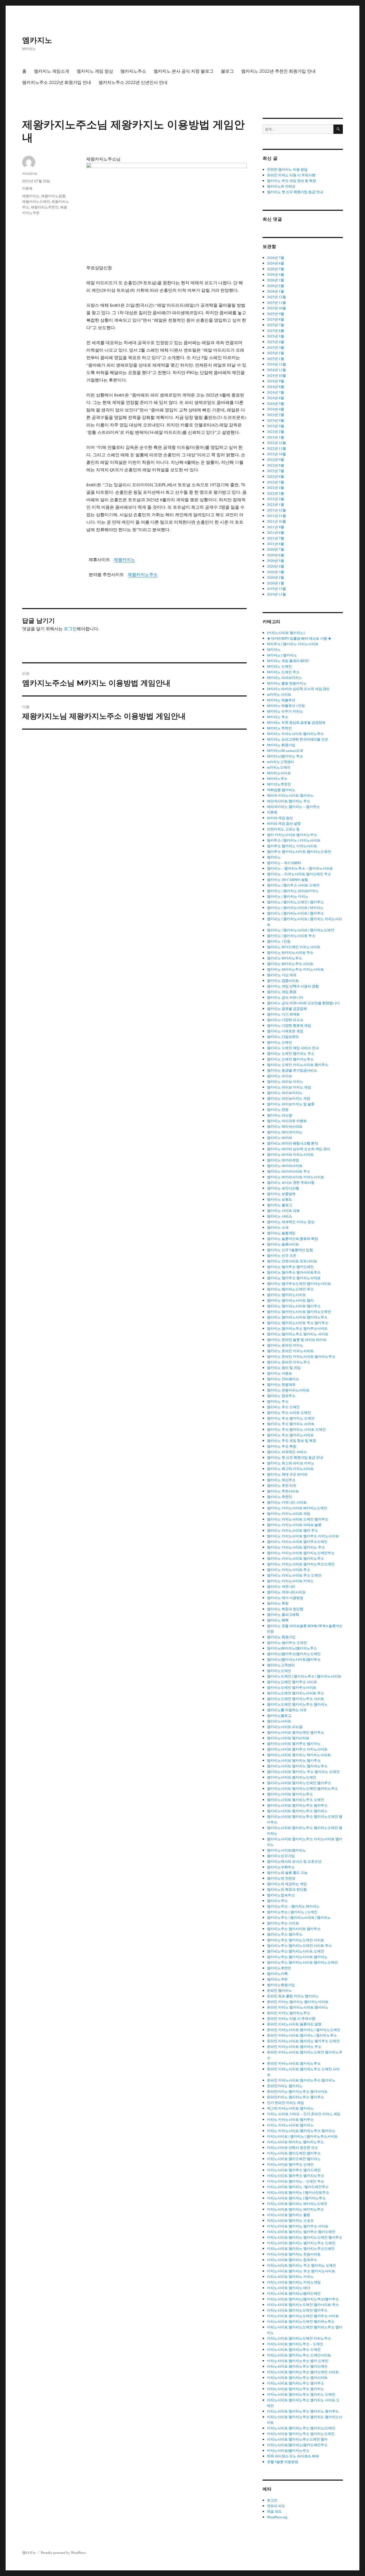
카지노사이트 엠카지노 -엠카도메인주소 (298, 2187)
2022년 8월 (275, 465)
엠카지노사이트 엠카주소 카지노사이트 (297, 1749)
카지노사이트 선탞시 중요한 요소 (292, 2147)
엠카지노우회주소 (281, 1867)
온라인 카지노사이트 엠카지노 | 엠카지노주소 (302, 2035)
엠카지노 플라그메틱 (283, 1614)
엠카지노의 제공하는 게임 (287, 1884)
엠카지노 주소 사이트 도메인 (289, 1412)
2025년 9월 (275, 314)
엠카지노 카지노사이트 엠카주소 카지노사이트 (303, 1536)
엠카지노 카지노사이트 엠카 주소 (292, 1530)
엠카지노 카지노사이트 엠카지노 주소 (296, 1547)
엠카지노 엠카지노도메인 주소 (290, 1289)
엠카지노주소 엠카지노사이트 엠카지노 (297, 1957)
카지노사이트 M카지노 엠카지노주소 (295, 2142)
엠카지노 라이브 (279, 1076)
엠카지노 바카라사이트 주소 (289, 1171)
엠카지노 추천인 (279, 1497)
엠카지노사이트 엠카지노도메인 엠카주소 (299, 1783)
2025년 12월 (276, 297)
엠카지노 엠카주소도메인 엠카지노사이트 (299, 1283)
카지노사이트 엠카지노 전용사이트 (294, 2254)
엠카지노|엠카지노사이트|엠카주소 (294, 1659)
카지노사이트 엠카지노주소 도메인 (294, 2349)
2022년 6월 (275, 476)
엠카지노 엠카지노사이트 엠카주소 (294, 1306)
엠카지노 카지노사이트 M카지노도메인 (297, 1508)
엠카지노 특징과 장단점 (285, 1609)
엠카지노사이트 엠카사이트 (288, 1738)
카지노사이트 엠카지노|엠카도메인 (294, 2293)
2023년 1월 (275, 437)
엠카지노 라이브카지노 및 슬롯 (291, 1104)
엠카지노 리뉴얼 (279, 1115)
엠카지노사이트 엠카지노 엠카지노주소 (297, 1766)
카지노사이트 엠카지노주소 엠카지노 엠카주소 (303, 2411)
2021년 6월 (275, 544)
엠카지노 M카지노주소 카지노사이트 (295, 969)
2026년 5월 (275, 269)
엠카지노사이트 (279, 1721)
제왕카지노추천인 (45, 207)
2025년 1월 (275, 359)
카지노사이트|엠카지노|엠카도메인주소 (297, 2445)
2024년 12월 (276, 364)
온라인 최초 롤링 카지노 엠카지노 (293, 1996)
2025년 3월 (275, 347)
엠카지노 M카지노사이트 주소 (290, 952)
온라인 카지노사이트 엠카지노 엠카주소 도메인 (303, 2041)
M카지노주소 (277, 779)
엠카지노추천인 (279, 1968)
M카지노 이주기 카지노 (285, 711)
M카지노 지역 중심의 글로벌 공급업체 (296, 722)
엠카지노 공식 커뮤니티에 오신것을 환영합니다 (303, 1003)
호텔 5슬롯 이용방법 (283, 2462)
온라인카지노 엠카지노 (285, 2086)
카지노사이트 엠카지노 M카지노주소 (295, 2209)
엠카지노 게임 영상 (95, 71)
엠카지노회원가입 (281, 1985)
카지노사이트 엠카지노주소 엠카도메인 (297, 2366)
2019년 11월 (276, 594)
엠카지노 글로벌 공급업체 (287, 1009)
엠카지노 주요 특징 (282, 1446)
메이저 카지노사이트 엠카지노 (290, 795)
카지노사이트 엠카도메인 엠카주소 (294, 2153)
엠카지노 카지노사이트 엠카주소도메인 (297, 1542)
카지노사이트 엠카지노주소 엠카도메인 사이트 (303, 2372)
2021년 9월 (275, 527)
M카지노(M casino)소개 (285, 750)
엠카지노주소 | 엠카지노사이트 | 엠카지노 (299, 1917)
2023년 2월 (275, 431)
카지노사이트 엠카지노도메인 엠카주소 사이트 (303, 2316)
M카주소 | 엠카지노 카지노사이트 (293, 644)
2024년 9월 (275, 381)
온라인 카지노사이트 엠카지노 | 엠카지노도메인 (304, 2030)
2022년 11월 (276, 448)
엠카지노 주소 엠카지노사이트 (290, 1435)
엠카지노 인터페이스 (283, 1379)
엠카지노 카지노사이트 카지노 (290, 1581)
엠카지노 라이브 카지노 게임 (289, 1087)
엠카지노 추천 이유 (282, 1485)
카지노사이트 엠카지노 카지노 (290, 2277)
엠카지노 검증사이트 (283, 980)
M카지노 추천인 (279, 728)
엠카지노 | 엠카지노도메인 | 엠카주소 (295, 902)
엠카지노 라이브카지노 (285, 1093)
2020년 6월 (275, 555)
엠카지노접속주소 (281, 1895)
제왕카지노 (125, 559)
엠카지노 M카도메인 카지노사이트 (294, 947)
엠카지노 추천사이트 (283, 1491)
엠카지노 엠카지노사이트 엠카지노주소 (297, 1317)
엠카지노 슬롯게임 (281, 1233)
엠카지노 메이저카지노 (285, 1132)
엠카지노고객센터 (281, 1665)
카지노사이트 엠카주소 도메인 (290, 2164)
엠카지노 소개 (278, 1227)
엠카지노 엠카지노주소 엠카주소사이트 (297, 1328)
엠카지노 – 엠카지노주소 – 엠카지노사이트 (300, 868)
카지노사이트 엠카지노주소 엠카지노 (296, 2389)
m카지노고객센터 (280, 762)
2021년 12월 (276, 510)
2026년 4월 (275, 274)
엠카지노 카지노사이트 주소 (289, 1570)
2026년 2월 (275, 286)
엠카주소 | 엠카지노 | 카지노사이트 (294, 840)
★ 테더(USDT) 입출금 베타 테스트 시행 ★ (299, 638)
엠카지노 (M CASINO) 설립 (288, 880)
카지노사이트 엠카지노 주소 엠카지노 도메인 (302, 2265)
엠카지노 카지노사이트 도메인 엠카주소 (298, 1519)
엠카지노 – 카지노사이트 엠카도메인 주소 (299, 874)
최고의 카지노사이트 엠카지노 (290, 2108)
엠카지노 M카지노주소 (285, 958)
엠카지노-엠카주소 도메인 (287, 1643)
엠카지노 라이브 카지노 (285, 1081)
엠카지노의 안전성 (281, 186)
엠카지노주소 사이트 (283, 1923)
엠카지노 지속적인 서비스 (287, 1452)
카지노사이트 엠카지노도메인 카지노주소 (299, 2338)
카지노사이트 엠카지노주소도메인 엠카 (297, 2439)
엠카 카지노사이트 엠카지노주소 (292, 835)
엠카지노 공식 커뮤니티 (285, 997)
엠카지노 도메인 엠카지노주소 (290, 1059)
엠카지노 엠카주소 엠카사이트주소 (294, 1272)
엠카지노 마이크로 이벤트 (287, 1121)
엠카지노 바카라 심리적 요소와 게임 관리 (298, 1149)
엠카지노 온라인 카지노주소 (289, 1362)
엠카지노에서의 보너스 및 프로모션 (294, 1861)
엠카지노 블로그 (279, 1205)
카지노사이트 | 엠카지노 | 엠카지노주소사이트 (302, 2136)
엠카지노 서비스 (279, 1216)
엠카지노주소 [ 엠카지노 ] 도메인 (292, 1912)
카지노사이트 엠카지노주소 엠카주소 (296, 2383)
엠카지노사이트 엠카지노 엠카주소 (294, 1760)
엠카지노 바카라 (279, 1138)
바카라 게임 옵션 (280, 818)
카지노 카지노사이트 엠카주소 (291, 2119)
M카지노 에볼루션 (281, 700)
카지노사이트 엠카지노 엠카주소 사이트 (298, 2226)
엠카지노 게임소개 (52, 71)
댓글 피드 (274, 2511)
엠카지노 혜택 (278, 1620)
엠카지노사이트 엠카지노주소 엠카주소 (297, 1805)
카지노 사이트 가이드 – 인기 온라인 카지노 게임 (304, 2114)
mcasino (30, 173)
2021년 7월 (275, 538)
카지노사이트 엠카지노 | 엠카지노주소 (296, 2198)
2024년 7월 (275, 392)
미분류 (27, 188)
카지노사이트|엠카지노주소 (288, 2450)
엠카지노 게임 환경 (282, 992)
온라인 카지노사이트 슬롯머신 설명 (294, 2024)
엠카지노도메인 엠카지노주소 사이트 (296, 1699)
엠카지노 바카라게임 (283, 1160)
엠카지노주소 (133, 71)
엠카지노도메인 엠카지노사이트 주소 (296, 1693)
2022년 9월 (275, 460)
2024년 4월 (275, 409)
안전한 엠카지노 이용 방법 (287, 169)
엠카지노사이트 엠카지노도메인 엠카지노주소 (302, 1788)
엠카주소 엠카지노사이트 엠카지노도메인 (299, 851)
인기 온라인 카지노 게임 (286, 2103)
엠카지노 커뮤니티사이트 (286, 1592)
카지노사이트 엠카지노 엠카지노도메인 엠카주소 (305, 2237)
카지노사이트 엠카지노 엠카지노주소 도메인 (301, 2243)
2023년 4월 (275, 420)
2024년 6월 (275, 398)
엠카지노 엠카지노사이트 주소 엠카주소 (298, 1323)
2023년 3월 (275, 426)
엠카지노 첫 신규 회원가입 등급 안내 (295, 192)
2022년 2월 (275, 499)
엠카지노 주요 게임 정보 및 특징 (292, 181)
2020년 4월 (275, 566)
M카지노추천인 (279, 784)
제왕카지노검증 (53, 196)
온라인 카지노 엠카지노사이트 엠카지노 (298, 2007)
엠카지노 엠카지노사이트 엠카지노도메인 (299, 1312)
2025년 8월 (275, 319)
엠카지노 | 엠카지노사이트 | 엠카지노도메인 (301, 930)
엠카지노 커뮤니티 (281, 1586)
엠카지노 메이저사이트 (285, 1126)
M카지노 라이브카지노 (285, 678)
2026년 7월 (275, 258)
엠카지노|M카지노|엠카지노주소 (292, 1648)
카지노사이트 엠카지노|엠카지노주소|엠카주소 (303, 2299)
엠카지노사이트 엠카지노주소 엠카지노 (297, 1811)
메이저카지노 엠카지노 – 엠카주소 (293, 807)
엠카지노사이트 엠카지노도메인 (292, 1777)
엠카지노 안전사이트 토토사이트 (292, 1261)
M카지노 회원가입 (281, 745)
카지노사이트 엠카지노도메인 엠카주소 (297, 2310)
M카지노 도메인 (279, 666)
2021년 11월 (276, 516)
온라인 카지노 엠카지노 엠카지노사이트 (298, 2002)
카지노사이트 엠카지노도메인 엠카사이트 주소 (303, 2305)
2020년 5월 (275, 561)
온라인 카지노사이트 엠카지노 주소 (294, 2046)
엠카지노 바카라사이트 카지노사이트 (296, 1177)
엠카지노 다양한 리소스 (285, 1020)
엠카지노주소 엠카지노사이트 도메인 (296, 1951)
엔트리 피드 (276, 2506)
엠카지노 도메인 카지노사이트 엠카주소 (298, 1065)
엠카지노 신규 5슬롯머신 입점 (290, 1250)
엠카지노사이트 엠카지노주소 (290, 1794)
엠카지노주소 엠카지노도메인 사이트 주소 (299, 1945)
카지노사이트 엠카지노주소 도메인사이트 (299, 2355)
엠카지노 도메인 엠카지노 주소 (291, 1053)
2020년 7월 (275, 549)
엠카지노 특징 (278, 1603)
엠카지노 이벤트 (279, 1373)
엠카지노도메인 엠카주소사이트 (292, 1687)
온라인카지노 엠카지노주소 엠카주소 (296, 2097)
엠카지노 (37, 40)
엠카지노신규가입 (281, 1856)
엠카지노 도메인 (279, 1042)
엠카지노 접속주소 (281, 1396)
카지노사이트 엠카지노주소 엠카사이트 (297, 2377)
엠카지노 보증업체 (281, 1194)
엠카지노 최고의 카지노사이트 (290, 1469)
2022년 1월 (275, 504)
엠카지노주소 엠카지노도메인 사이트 (296, 1940)
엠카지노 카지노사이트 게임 (289, 1513)
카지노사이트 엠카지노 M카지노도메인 (297, 2204)
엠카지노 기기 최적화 (283, 1014)
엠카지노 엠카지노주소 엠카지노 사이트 (298, 1334)
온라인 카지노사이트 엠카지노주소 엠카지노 (301, 2080)
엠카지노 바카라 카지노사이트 (290, 1154)
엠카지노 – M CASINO (284, 863)
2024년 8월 (275, 387)
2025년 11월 (276, 302)
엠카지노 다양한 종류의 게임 (289, 1025)
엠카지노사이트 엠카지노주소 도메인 (296, 1800)
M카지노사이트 (279, 773)
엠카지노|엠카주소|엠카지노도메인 (294, 1654)
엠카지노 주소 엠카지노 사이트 (291, 1424)
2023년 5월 (275, 415)
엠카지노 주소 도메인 (283, 1407)
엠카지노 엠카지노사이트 (286, 1295)
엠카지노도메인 (279, 1671)
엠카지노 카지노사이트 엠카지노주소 (296, 1558)
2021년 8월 (275, 532)
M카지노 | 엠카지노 (282, 655)
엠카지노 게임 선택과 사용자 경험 (293, 986)
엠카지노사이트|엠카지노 (286, 1850)
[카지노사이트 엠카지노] (286, 633)
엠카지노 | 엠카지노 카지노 (288, 896)
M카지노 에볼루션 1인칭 (286, 706)
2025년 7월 (275, 325)
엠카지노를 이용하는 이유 (287, 1710)
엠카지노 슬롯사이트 (283, 1244)
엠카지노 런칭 (278, 1110)
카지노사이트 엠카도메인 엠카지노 (294, 2159)
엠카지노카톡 (277, 1974)
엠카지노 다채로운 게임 (285, 1031)
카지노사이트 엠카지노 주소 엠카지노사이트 (301, 2271)
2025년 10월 (276, 308)
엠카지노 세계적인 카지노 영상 (291, 1222)
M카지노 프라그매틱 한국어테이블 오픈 (298, 739)
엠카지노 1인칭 (279, 941)
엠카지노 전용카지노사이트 (288, 1390)
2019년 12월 (276, 589)
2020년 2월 (275, 577)
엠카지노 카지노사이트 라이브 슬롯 (294, 1525)
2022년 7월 (275, 471)
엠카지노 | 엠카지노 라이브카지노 (293, 891)
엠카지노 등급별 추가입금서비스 (292, 1070)
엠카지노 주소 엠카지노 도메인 (291, 1418)
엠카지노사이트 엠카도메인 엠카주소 (296, 1732)
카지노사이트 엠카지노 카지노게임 (294, 2282)
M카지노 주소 (278, 717)
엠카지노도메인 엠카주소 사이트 (292, 1682)
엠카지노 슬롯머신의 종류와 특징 (292, 1239)
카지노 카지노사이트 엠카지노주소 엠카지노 (301, 2131)
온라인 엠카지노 (279, 1990)
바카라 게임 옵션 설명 (284, 823)
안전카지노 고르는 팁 (283, 829)
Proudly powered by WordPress (63, 2552)
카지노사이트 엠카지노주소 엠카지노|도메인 (301, 2428)
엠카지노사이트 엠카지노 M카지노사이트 (299, 1755)
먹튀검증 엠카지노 (281, 790)
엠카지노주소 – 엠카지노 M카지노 (293, 1906)
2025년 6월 (275, 330)
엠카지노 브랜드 (279, 1199)
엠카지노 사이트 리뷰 (283, 1211)
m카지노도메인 (279, 767)
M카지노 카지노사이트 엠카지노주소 (295, 734)
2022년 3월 (275, 493)
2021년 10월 (276, 521)
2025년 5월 (275, 336)
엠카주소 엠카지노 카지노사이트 (292, 846)
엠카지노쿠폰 (277, 1979)
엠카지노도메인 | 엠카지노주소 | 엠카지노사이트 (304, 1676)
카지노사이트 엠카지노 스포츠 (290, 2220)
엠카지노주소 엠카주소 (285, 1934)
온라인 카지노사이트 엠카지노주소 (294, 2063)
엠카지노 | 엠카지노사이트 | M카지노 (295, 908)
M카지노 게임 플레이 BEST (288, 661)
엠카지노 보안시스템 (283, 1188)
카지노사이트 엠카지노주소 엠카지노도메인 (301, 2434)
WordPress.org (277, 2517)
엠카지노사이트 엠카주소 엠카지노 (294, 1744)
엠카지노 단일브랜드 (283, 1037)
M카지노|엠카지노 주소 (285, 756)
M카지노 (274, 649)
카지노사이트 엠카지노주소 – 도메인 (295, 2344)
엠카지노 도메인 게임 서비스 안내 (293, 1048)
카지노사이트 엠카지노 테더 (289, 2288)
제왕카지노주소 (143, 574)
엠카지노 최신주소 (281, 1480)
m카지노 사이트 (279, 694)
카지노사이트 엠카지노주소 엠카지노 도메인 (301, 2394)
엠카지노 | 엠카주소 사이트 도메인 (293, 885)
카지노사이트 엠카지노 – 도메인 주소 (296, 2181)
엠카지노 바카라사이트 (285, 1166)
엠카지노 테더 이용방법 (285, 1598)
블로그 (227, 71)
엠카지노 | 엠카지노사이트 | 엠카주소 (295, 913)
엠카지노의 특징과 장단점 (287, 1889)
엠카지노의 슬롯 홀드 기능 (287, 1873)
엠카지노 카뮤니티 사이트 (287, 1502)
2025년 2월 (275, 353)
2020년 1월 (275, 583)
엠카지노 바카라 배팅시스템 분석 (292, 1143)
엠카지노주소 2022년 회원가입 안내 (57, 82)
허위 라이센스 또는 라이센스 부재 (293, 2456)
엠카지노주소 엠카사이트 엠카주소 (294, 1929)
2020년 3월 (275, 572)
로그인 (70, 629)
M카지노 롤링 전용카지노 (287, 683)
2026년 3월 (275, 280)
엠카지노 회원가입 (281, 1637)
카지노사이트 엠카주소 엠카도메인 (294, 2170)
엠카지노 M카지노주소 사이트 (290, 964)
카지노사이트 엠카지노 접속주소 (292, 2260)
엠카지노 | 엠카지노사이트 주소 (291, 936)
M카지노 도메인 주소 (283, 672)
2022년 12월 (276, 443)
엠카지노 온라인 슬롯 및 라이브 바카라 (297, 1340)
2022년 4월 (275, 488)
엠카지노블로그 (279, 1715)
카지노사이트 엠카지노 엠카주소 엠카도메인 (301, 2232)
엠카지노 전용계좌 (281, 1384)
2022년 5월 (275, 482)
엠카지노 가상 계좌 (282, 975)
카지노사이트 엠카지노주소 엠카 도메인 (298, 2361)
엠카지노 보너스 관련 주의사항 (291, 1182)
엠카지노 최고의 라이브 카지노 (291, 1463)
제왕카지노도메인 (36, 201)
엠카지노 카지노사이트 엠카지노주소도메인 (301, 1564)
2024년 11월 (276, 370)
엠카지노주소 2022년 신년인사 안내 (133, 82)
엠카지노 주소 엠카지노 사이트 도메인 (296, 1429)
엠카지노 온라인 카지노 (285, 1345)
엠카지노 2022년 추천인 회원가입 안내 (278, 71)
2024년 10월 (276, 375)
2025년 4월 (275, 342)
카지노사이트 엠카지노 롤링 (289, 2215)
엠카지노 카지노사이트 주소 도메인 (294, 1575)
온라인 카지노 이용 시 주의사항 (291, 175)
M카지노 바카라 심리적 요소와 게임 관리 (298, 689)
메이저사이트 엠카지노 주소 (289, 801)
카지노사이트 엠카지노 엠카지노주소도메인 (301, 2248)
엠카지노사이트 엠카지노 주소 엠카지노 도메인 (303, 1772)
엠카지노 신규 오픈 (282, 1255)
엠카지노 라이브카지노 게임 (289, 1098)
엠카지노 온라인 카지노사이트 (290, 1351)
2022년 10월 (276, 454)
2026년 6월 (275, 263)
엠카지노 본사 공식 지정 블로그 (184, 71)
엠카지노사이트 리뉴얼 (285, 1727)
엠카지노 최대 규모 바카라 (287, 1474)
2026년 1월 (275, 291)
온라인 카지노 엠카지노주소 (289, 2013)
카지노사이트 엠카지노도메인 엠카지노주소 (301, 2321)
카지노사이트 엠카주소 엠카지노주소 (296, 2176)
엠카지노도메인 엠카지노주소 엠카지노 (297, 1704)
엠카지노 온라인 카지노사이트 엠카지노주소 (301, 1356)
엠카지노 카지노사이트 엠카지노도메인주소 (301, 1553)
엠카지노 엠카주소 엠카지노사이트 (294, 1278)
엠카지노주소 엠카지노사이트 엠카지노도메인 (302, 1962)
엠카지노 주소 (278, 1401)
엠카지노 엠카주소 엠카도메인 (290, 1267)
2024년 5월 (275, 403)
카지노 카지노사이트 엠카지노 (290, 2125)
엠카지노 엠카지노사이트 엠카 (290, 1300)
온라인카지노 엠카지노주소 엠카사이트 (297, 2091)
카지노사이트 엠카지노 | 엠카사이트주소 (298, 2192)
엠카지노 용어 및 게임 (284, 1368)
